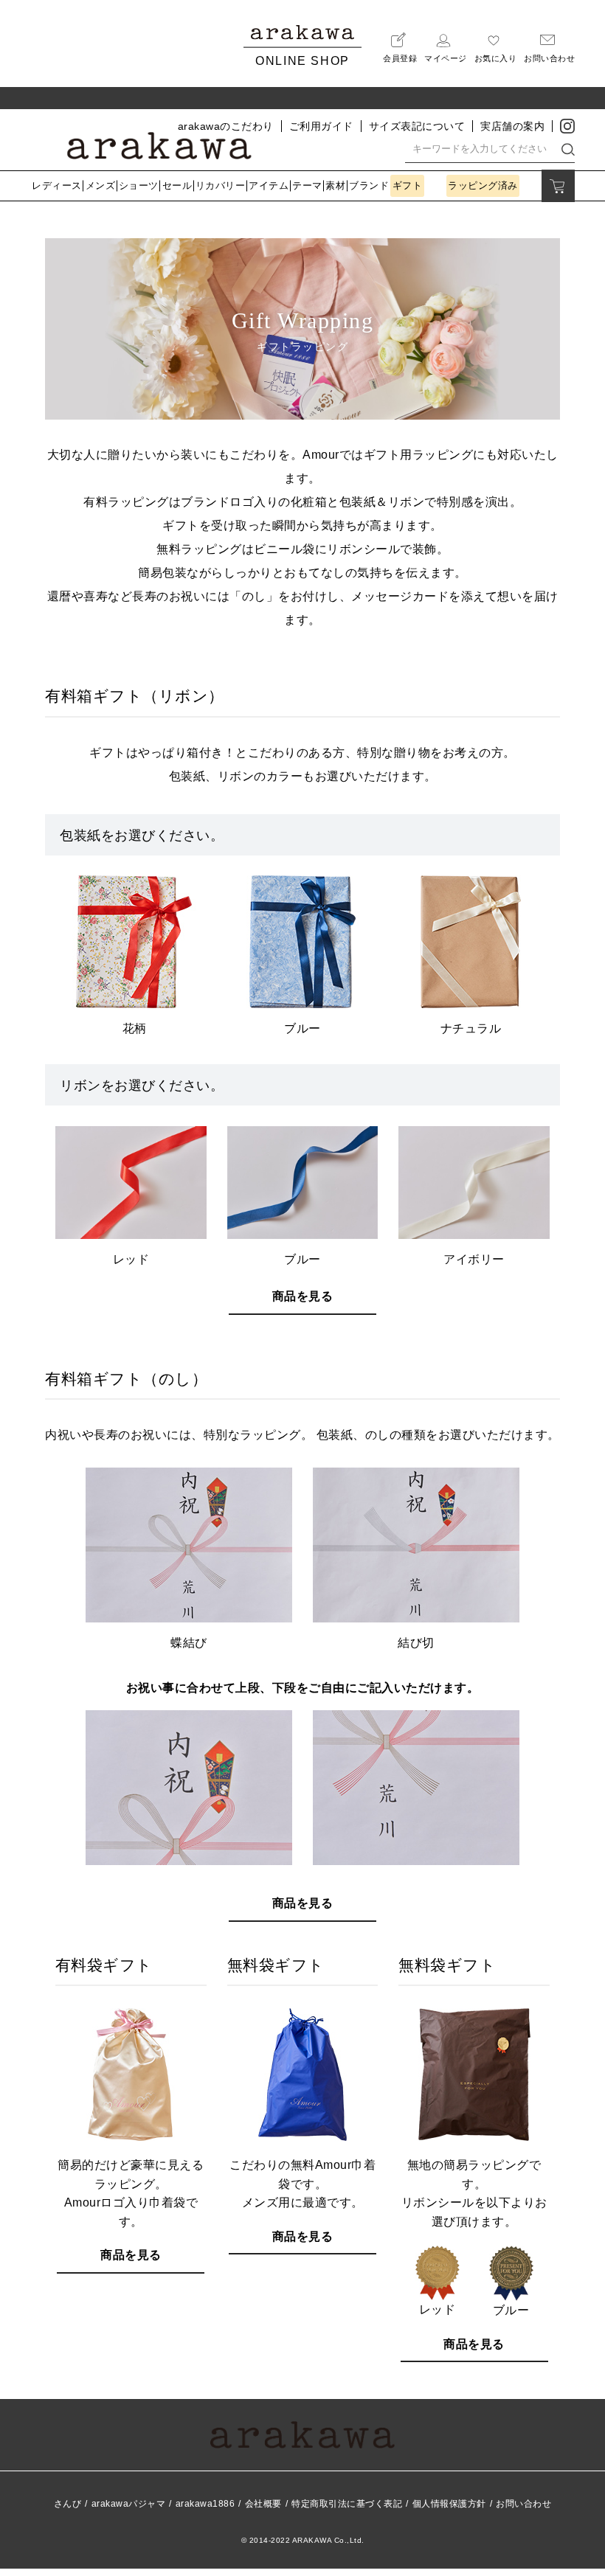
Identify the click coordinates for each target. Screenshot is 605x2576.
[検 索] (568, 149)
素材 (335, 185)
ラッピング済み (483, 185)
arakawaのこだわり (226, 126)
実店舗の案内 (512, 126)
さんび (68, 2504)
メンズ (101, 185)
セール (177, 185)
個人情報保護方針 (449, 2504)
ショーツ (139, 185)
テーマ (307, 185)
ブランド (369, 185)
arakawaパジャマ (129, 2504)
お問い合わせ (523, 2504)
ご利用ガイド (321, 126)
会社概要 (263, 2504)
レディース (57, 185)
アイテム (269, 185)
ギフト (408, 185)
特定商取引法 (347, 2504)
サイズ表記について (417, 126)
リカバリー (221, 185)
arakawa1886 (205, 2504)
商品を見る (303, 1296)
